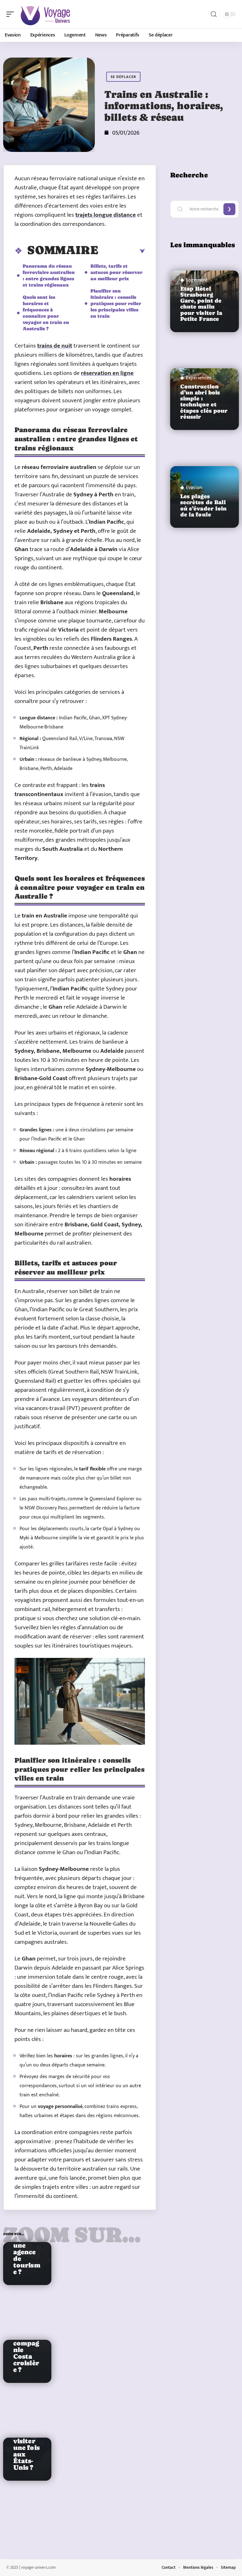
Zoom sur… (72, 2235)
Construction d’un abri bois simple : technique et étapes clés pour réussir (204, 402)
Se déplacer (123, 77)
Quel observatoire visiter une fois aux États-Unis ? (26, 2445)
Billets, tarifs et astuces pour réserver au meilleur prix (116, 272)
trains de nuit (55, 346)
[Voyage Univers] (45, 14)
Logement (197, 280)
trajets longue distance (106, 215)
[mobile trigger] (12, 14)
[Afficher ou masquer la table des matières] (122, 251)
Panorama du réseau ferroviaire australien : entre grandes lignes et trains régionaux (49, 275)
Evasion (194, 488)
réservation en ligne (107, 373)
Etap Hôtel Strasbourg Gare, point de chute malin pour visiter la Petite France (201, 304)
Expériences (199, 378)
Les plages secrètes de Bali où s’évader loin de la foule (204, 505)
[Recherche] (214, 14)
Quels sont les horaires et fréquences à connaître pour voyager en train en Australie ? (46, 313)
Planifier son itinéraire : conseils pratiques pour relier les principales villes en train (116, 303)
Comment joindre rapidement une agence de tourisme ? (27, 2242)
